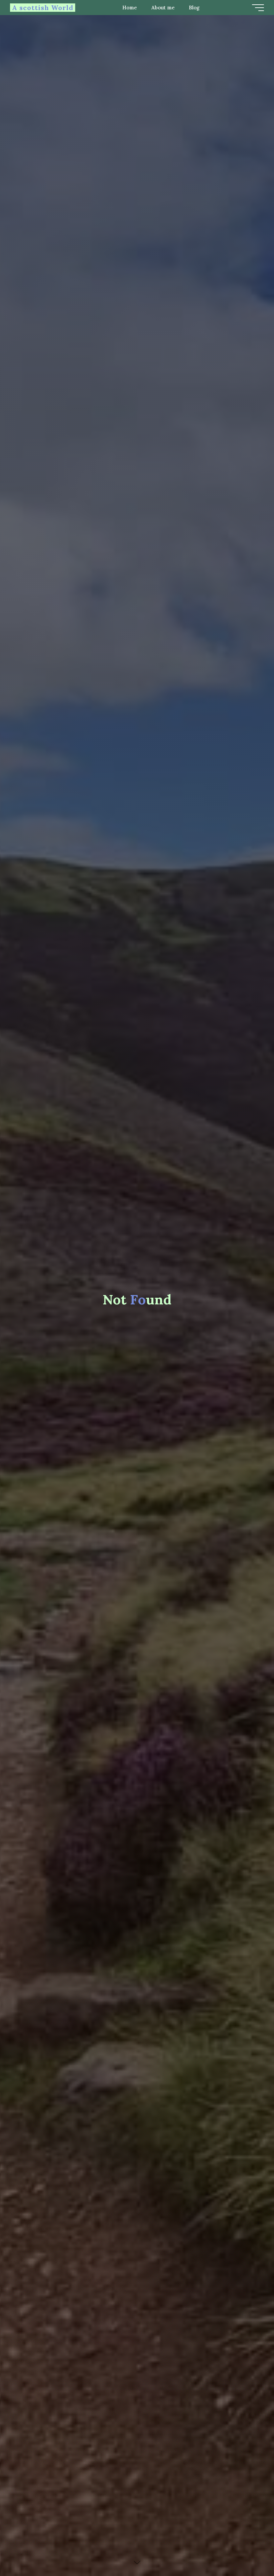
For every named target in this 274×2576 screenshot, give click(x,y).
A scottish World (43, 8)
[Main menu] (258, 8)
